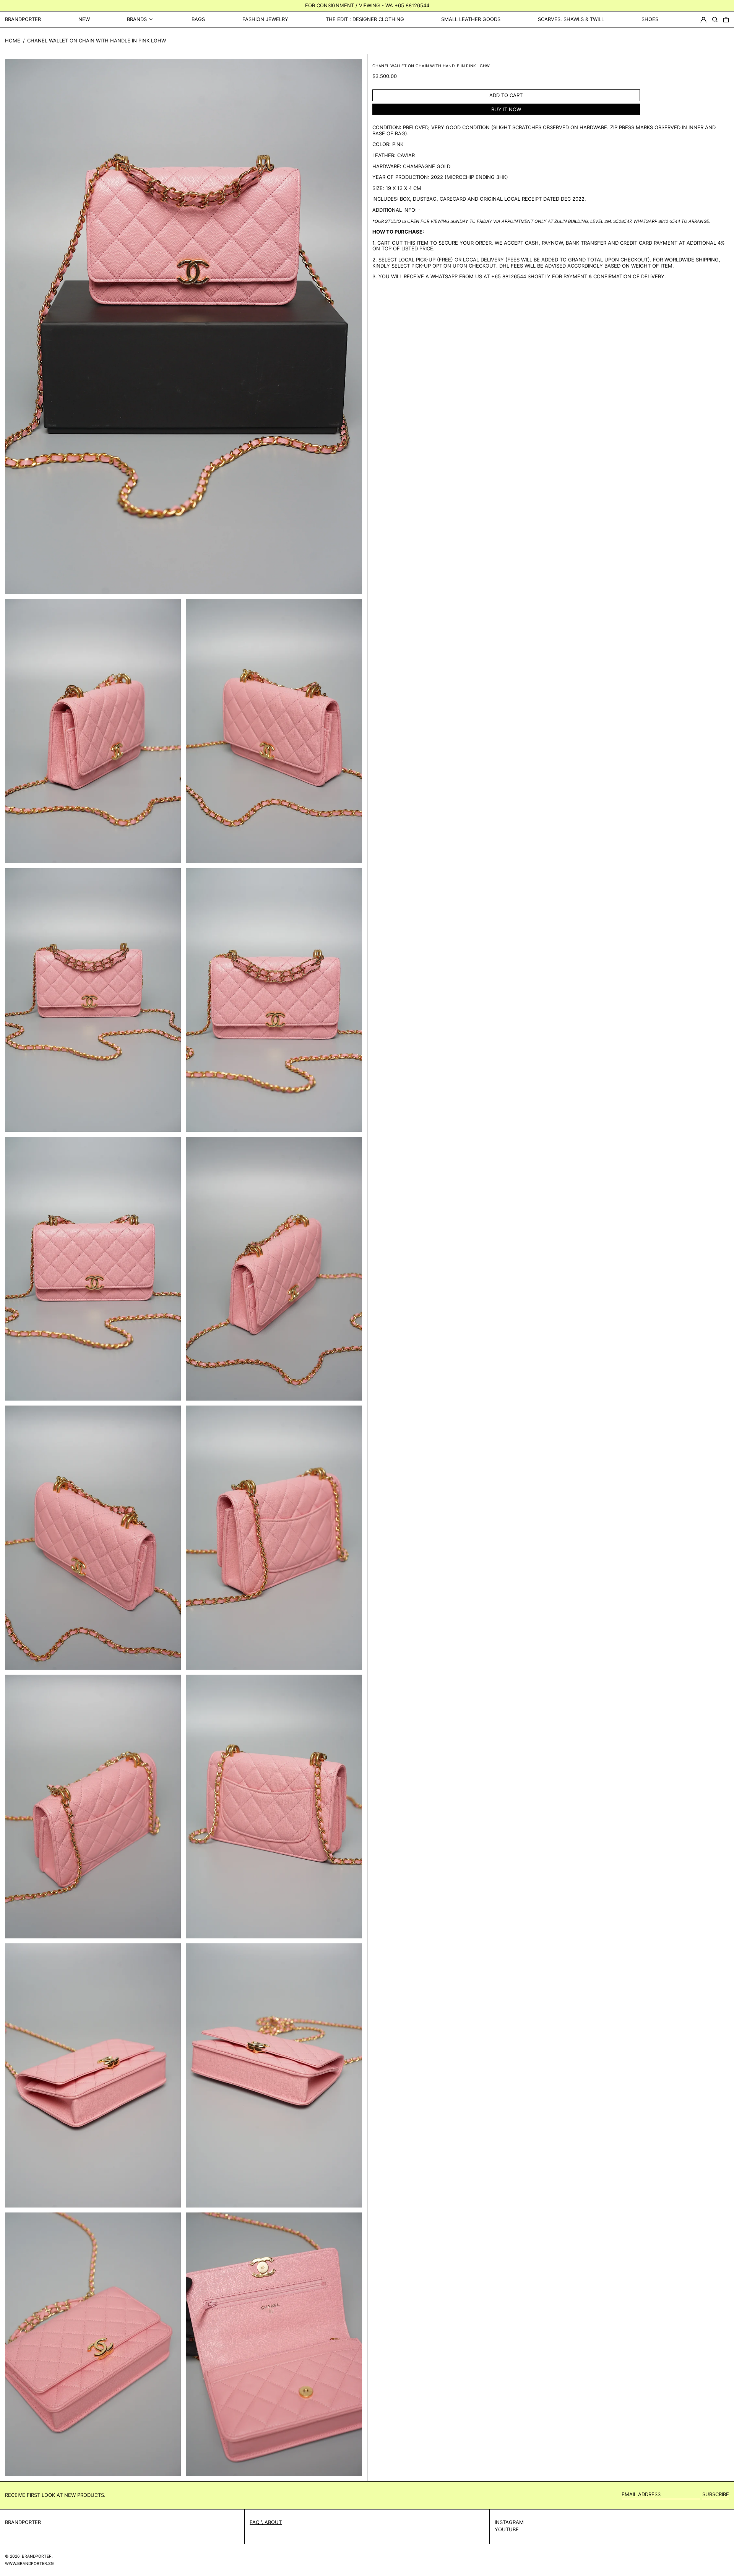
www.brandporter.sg (29, 2564)
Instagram (509, 2522)
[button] (715, 19)
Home (13, 41)
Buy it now (506, 109)
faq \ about (266, 2522)
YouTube (507, 2530)
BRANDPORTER (23, 19)
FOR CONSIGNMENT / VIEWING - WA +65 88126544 (367, 5)
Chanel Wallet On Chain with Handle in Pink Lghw (97, 41)
